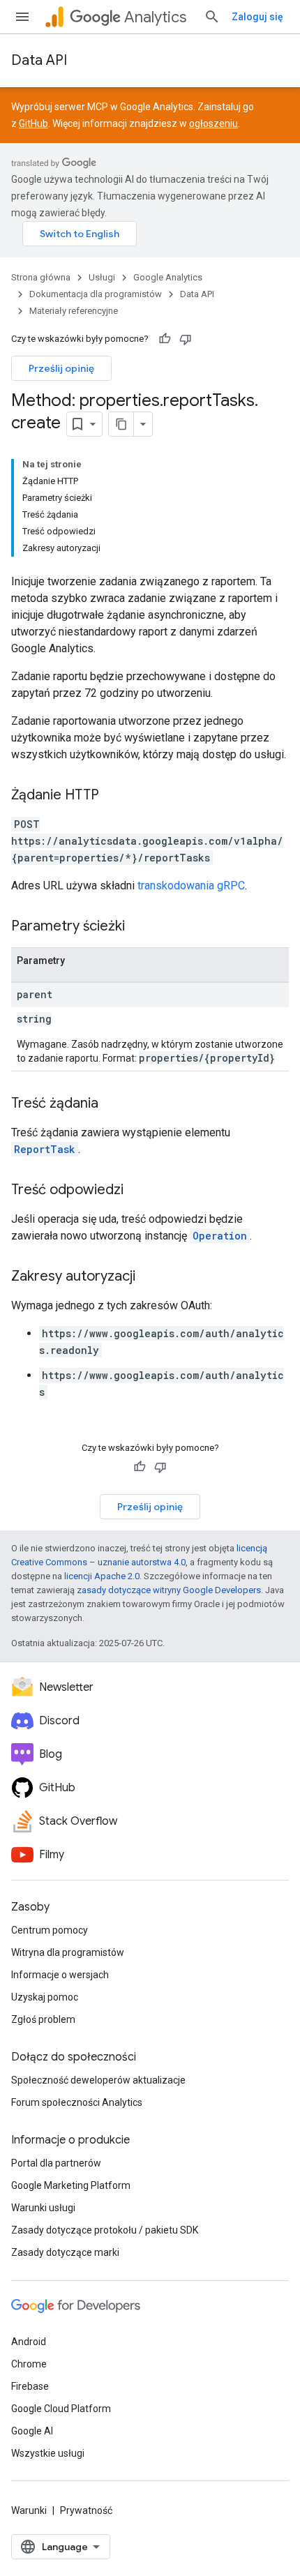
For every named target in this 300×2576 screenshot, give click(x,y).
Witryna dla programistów (68, 1952)
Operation (220, 1236)
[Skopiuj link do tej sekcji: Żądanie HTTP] (113, 796)
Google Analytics (168, 277)
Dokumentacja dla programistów (96, 294)
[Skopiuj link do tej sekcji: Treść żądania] (112, 1104)
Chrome (29, 2364)
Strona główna (41, 277)
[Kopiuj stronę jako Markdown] (121, 424)
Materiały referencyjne (74, 311)
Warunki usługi (43, 2208)
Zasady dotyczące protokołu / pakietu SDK (105, 2230)
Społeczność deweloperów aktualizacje (98, 2080)
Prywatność (86, 2510)
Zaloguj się (257, 17)
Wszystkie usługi (48, 2453)
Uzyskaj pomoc (45, 1997)
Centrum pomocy (50, 1930)
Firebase (30, 2386)
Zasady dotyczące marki (65, 2252)
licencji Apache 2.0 (102, 1576)
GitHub (33, 123)
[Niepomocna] (186, 339)
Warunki (29, 2510)
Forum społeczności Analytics (77, 2102)
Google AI (32, 2431)
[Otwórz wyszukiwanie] (212, 17)
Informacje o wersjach (60, 1975)
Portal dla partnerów (56, 2163)
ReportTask (45, 1149)
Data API (39, 60)
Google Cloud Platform (61, 2409)
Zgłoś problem (43, 2019)
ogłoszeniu (213, 123)
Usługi (102, 277)
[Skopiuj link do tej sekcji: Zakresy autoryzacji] (149, 1277)
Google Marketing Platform (71, 2185)
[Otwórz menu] (22, 17)
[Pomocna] (165, 339)
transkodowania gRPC (191, 886)
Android (29, 2342)
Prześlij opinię (61, 368)
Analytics (155, 17)
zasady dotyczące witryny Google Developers (169, 1590)
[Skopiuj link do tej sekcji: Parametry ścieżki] (139, 927)
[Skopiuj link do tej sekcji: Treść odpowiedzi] (137, 1191)
